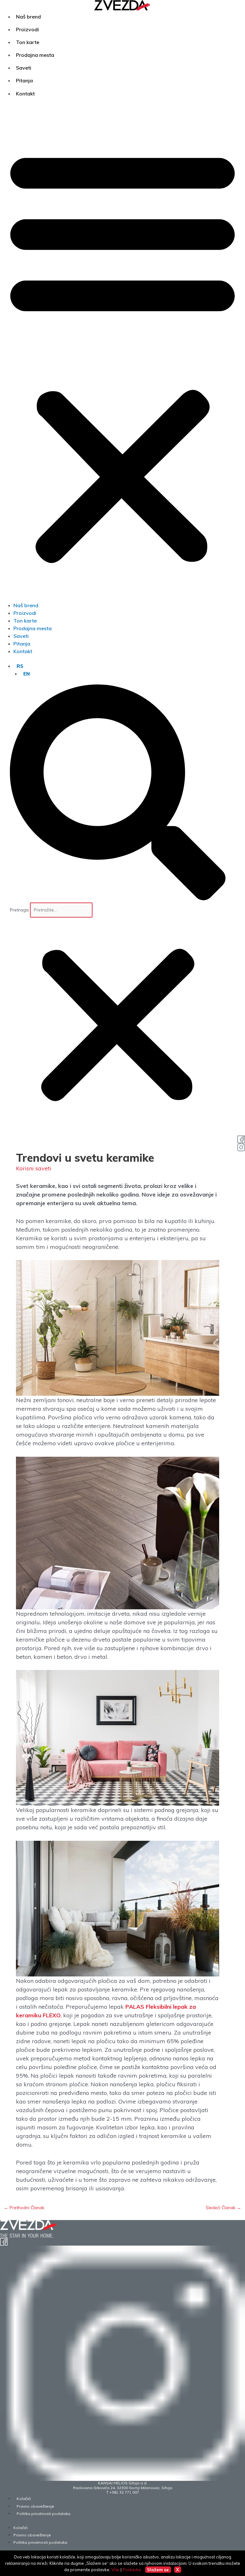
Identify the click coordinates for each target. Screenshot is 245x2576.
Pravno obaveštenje (35, 2506)
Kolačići (24, 2499)
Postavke (132, 2570)
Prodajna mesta (35, 55)
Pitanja (24, 80)
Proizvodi (27, 29)
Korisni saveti (34, 1168)
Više (115, 2570)
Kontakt (25, 94)
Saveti (24, 68)
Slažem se (158, 2570)
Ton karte (28, 42)
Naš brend (28, 17)
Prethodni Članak (24, 2207)
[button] (122, 354)
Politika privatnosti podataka (44, 2514)
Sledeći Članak (223, 2207)
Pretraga (19, 910)
